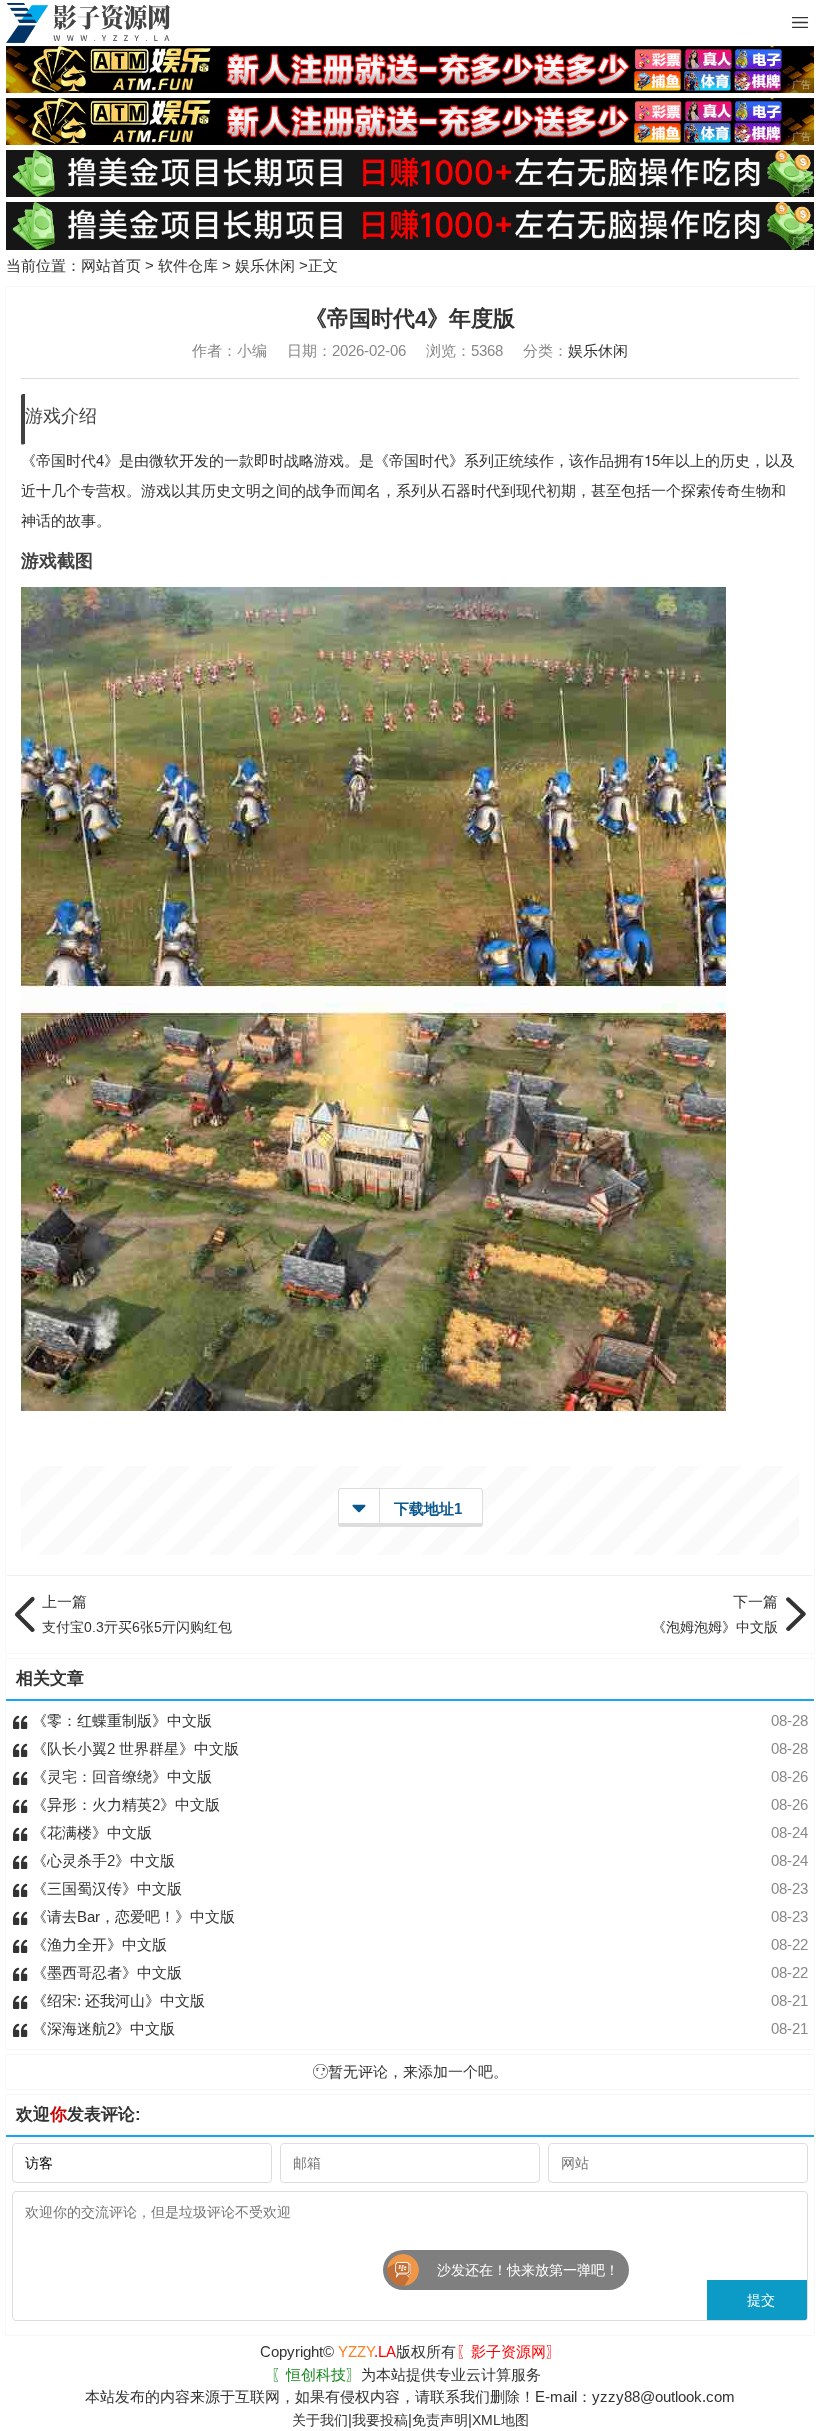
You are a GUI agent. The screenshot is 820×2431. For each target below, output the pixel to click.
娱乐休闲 (265, 265)
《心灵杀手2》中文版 (101, 1860)
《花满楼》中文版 (90, 1832)
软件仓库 (188, 265)
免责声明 (440, 2420)
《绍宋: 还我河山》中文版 (116, 2000)
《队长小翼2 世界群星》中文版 (133, 1748)
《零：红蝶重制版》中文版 (120, 1720)
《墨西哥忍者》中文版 (105, 1972)
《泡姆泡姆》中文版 (715, 1614)
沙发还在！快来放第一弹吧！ (407, 2270)
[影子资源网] (88, 23)
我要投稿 (380, 2420)
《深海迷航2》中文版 (101, 2028)
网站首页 (111, 265)
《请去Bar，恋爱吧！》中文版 (131, 1916)
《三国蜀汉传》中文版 (105, 1888)
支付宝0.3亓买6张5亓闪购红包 (137, 1614)
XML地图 (500, 2420)
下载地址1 (428, 1508)
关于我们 (320, 2420)
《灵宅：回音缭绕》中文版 (120, 1776)
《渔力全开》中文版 (97, 1944)
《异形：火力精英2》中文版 (124, 1804)
